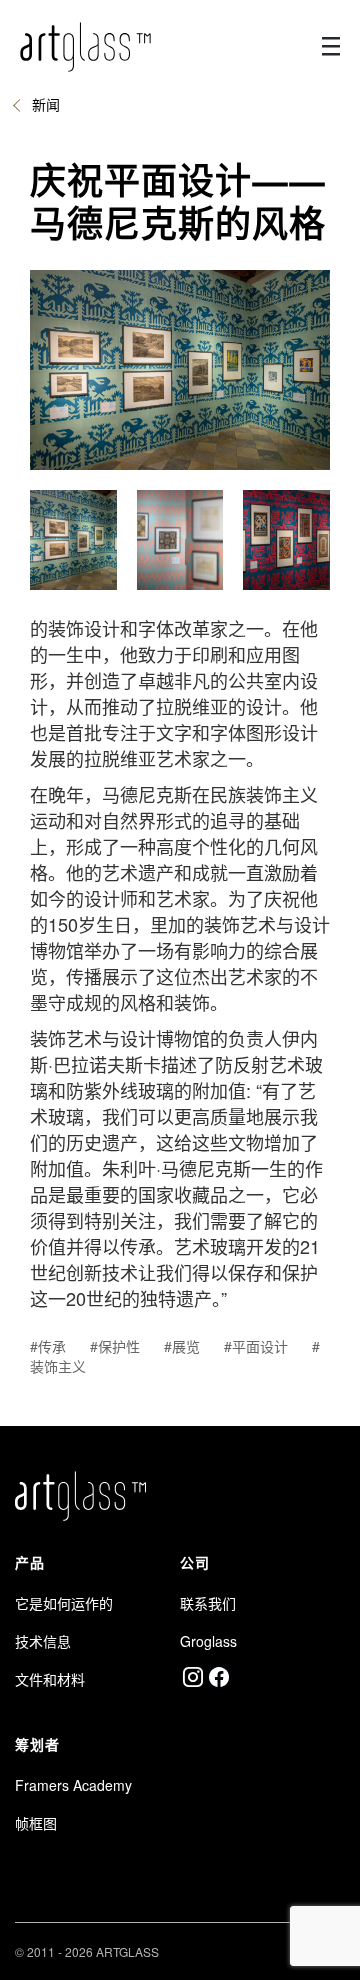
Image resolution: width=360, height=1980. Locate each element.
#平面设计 (256, 1346)
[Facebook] (219, 1677)
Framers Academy (73, 1785)
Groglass (208, 1641)
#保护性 (115, 1346)
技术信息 (43, 1641)
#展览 (182, 1346)
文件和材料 (50, 1679)
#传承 (48, 1346)
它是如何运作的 (64, 1603)
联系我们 (208, 1603)
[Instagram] (193, 1677)
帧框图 (36, 1823)
